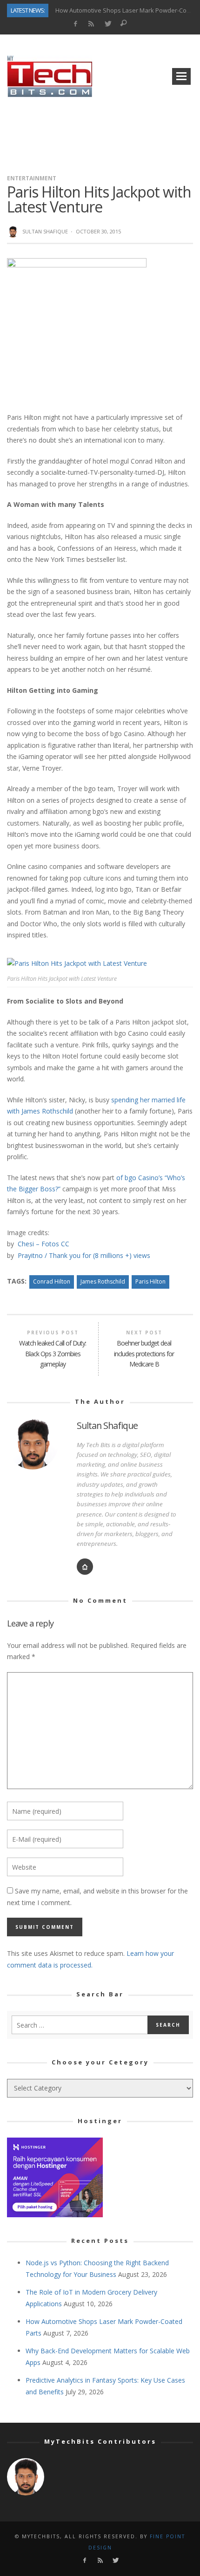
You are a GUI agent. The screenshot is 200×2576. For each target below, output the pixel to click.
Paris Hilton (150, 1281)
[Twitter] (108, 24)
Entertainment (32, 178)
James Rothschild (103, 1281)
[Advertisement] (100, 132)
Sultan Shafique (45, 231)
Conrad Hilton (52, 1281)
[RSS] (91, 24)
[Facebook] (75, 24)
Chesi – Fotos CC (43, 1244)
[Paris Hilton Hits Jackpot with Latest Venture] (77, 327)
